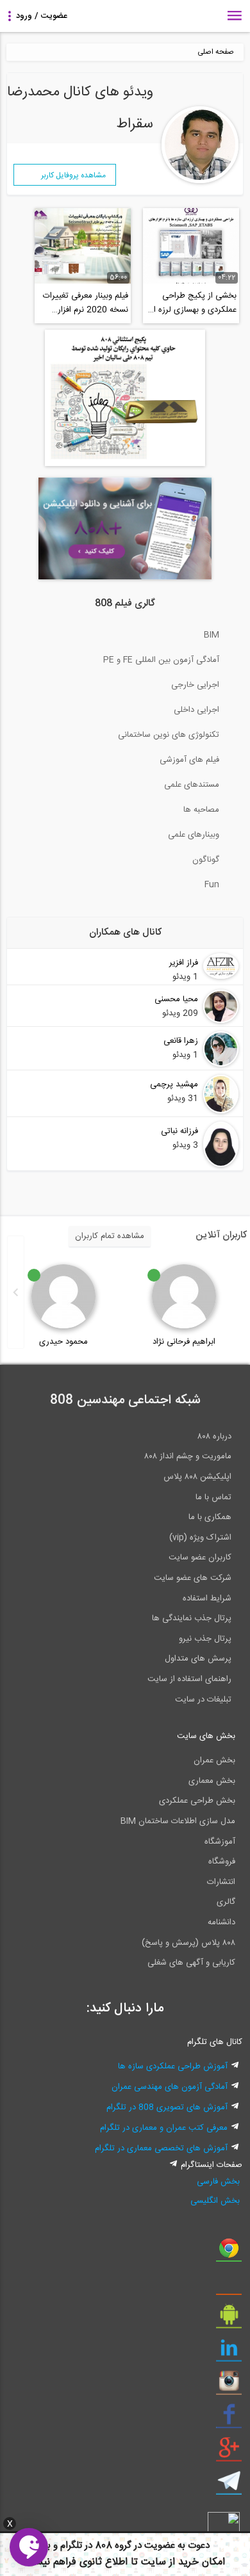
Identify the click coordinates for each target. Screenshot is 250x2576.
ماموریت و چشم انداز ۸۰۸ (188, 1456)
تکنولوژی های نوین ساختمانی (169, 735)
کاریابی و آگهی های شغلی (191, 1963)
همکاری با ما (210, 1517)
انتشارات (221, 1882)
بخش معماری (212, 1781)
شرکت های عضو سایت (193, 1578)
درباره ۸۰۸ (214, 1437)
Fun (212, 885)
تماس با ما (213, 1497)
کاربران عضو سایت (200, 1558)
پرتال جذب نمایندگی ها (192, 1618)
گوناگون (206, 860)
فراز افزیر (184, 963)
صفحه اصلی (216, 52)
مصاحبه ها (201, 810)
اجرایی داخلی (196, 710)
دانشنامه (221, 1922)
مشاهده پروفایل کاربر (73, 175)
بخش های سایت (206, 1736)
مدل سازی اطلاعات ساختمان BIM (178, 1821)
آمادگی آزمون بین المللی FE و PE (161, 660)
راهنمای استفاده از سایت (189, 1679)
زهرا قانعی (181, 1041)
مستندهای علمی (192, 785)
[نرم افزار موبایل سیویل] (229, 2319)
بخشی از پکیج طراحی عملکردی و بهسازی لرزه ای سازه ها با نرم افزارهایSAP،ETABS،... (192, 303)
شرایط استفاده (207, 1598)
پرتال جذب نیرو (205, 1639)
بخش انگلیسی (215, 2201)
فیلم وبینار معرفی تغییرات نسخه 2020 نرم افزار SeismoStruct (86, 303)
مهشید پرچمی (174, 1084)
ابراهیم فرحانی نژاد (184, 1342)
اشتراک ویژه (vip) (200, 1538)
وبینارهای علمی (194, 835)
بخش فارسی (218, 2182)
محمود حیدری (63, 1342)
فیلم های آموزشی (189, 760)
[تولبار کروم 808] (229, 2253)
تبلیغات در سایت (203, 1700)
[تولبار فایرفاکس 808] (229, 2286)
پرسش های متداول (198, 1659)
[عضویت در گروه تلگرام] (229, 2486)
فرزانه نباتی (179, 1131)
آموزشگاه (220, 1842)
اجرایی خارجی (195, 685)
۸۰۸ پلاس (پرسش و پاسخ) (188, 1943)
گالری (226, 1902)
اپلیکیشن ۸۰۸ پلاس (197, 1477)
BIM (212, 635)
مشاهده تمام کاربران (110, 1236)
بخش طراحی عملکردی (197, 1801)
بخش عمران (214, 1760)
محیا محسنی (176, 999)
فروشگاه (222, 1862)
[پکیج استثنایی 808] (125, 464)
